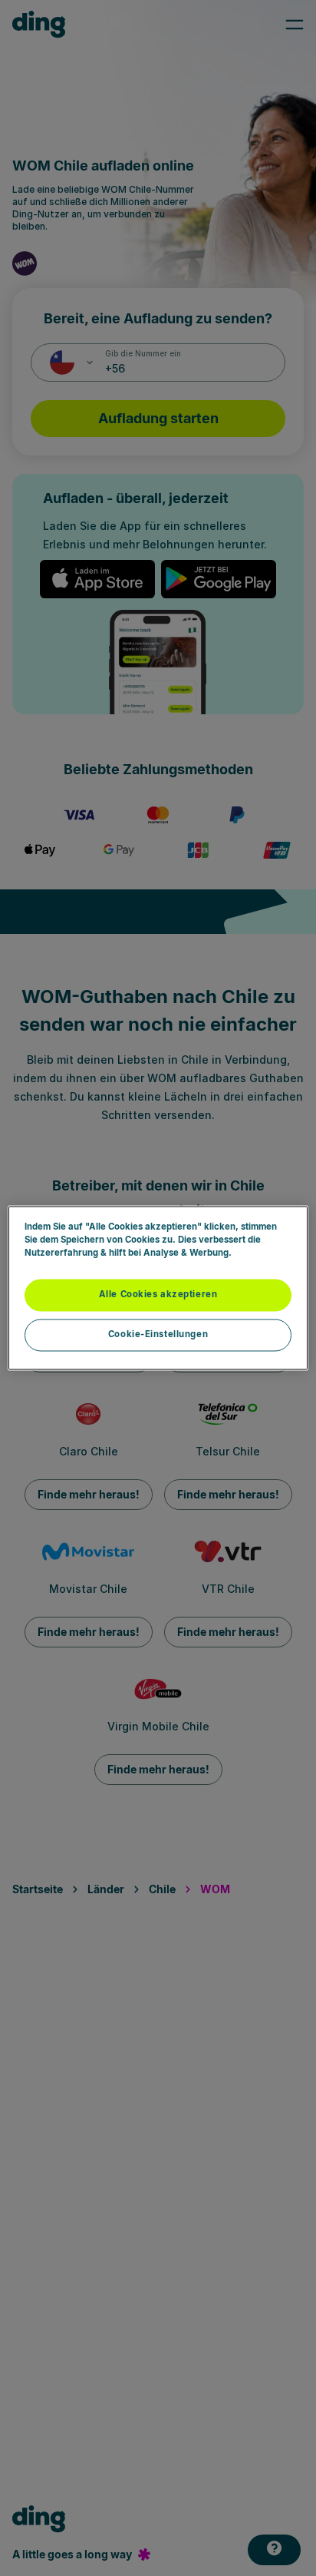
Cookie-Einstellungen (158, 1335)
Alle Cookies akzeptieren (158, 1295)
